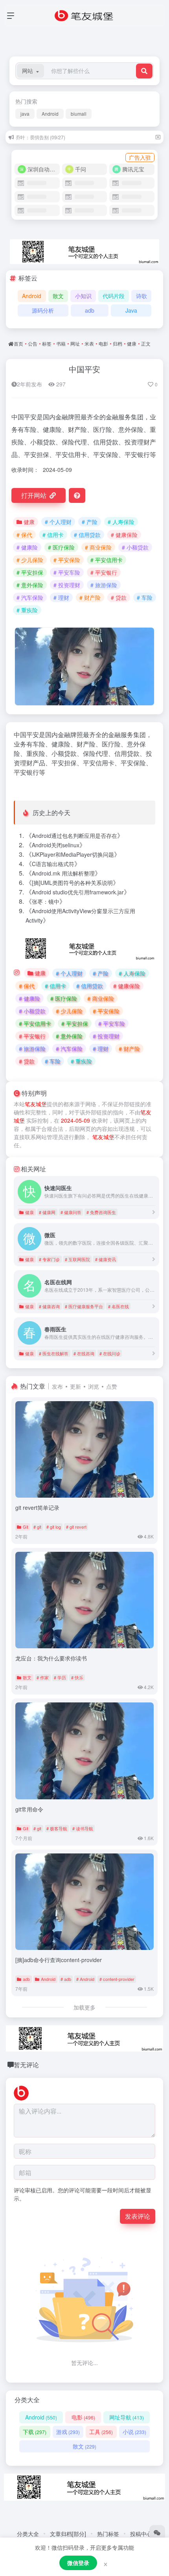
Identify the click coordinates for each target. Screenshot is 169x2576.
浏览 (94, 1386)
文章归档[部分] (68, 2534)
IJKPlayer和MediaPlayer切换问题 (73, 854)
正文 (146, 343)
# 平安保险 (67, 560)
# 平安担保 (30, 572)
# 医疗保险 (61, 547)
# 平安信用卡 (107, 560)
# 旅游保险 (104, 585)
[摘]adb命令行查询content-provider (59, 1960)
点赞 (112, 1386)
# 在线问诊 (110, 1353)
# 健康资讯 (106, 1259)
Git (26, 1527)
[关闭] (158, 137)
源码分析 (43, 310)
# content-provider (117, 1979)
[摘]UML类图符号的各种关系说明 (72, 883)
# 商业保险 (98, 547)
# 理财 (61, 597)
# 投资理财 (67, 585)
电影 (103, 343)
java (25, 114)
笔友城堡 (36, 1104)
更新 (75, 1386)
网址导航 (127, 2417)
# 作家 (43, 1677)
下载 (35, 2432)
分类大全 (28, 2534)
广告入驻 (140, 157)
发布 (57, 1386)
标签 (47, 343)
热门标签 (108, 2534)
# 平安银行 (104, 572)
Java (131, 310)
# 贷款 (119, 597)
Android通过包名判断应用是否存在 (74, 836)
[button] (30, 71)
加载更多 (84, 2007)
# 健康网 (47, 1212)
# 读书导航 (83, 1828)
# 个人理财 (58, 522)
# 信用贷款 (87, 535)
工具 (101, 2432)
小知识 (83, 296)
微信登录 (78, 2563)
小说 (134, 2432)
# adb (66, 1979)
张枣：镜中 (46, 901)
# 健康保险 (124, 535)
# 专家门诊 (49, 1259)
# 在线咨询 (84, 1353)
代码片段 (114, 296)
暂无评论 (26, 2065)
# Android (85, 1979)
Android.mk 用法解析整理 (63, 873)
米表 (89, 343)
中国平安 (84, 369)
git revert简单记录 (37, 1507)
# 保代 (24, 535)
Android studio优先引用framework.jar (78, 892)
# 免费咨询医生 (101, 1212)
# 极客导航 (57, 1828)
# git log (54, 1527)
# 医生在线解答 (54, 1353)
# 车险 (145, 597)
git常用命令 (29, 1809)
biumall (79, 114)
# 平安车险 (67, 572)
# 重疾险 (27, 610)
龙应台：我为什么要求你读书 (51, 1658)
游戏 (68, 2432)
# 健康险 (27, 547)
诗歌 (141, 296)
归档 (118, 343)
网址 (75, 343)
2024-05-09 (75, 1120)
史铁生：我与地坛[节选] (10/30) (49, 138)
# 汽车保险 (30, 597)
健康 (132, 343)
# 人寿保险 (121, 522)
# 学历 (60, 1677)
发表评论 (138, 2216)
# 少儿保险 (30, 560)
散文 (58, 296)
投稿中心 (141, 2534)
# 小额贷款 (135, 547)
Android (50, 114)
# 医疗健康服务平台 (84, 1306)
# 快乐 (77, 1677)
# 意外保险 (30, 585)
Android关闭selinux (56, 845)
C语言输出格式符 (53, 864)
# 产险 (90, 522)
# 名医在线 (118, 1306)
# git (37, 1527)
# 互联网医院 (77, 1259)
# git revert (76, 1527)
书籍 (61, 343)
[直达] (154, 1212)
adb (90, 310)
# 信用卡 (53, 535)
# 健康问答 (71, 1212)
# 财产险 (90, 597)
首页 (18, 343)
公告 (33, 343)
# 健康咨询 (49, 1306)
